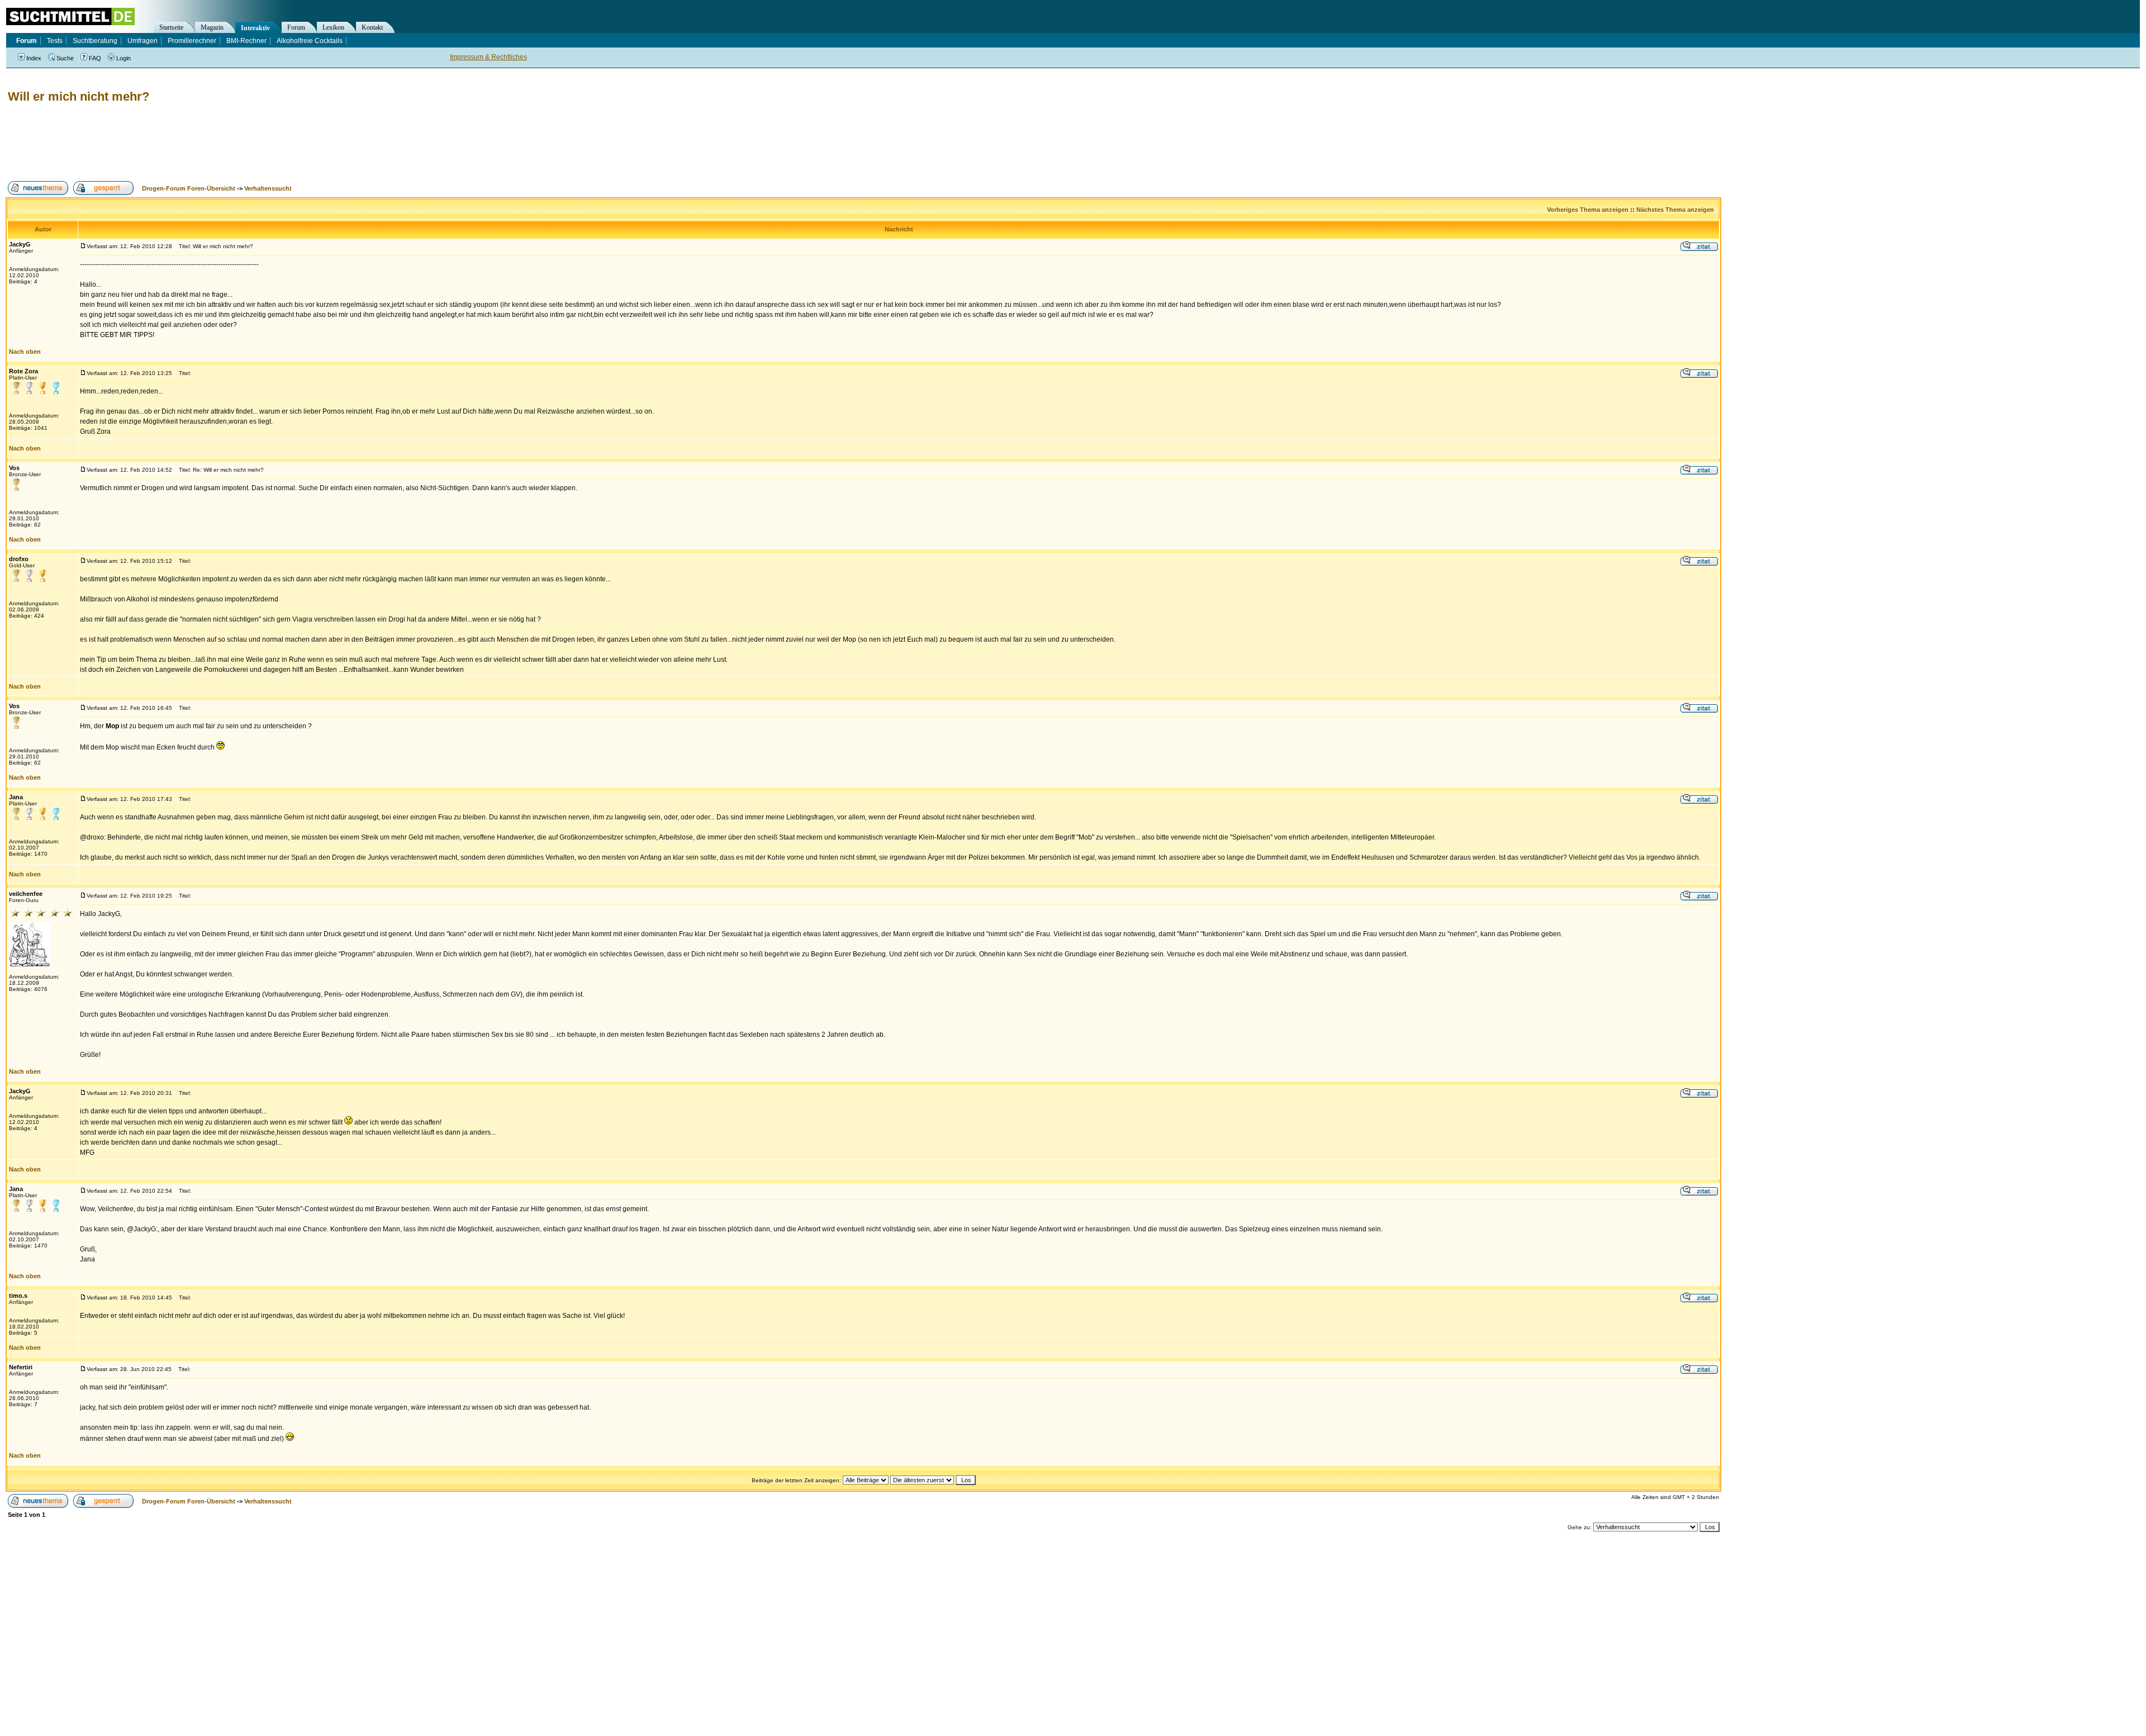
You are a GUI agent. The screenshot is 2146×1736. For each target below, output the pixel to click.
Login (124, 58)
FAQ (95, 58)
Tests (55, 41)
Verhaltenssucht (268, 188)
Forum (296, 27)
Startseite (171, 27)
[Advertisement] (209, 143)
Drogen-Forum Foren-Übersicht (189, 188)
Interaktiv (255, 28)
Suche (65, 58)
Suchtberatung (95, 41)
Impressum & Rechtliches (488, 57)
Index (34, 58)
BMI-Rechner (246, 41)
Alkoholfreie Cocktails (310, 41)
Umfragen (143, 41)
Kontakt (372, 27)
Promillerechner (192, 41)
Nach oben (25, 352)
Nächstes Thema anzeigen (1675, 210)
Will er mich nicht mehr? (79, 96)
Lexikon (333, 27)
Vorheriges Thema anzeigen (1588, 210)
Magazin (212, 27)
